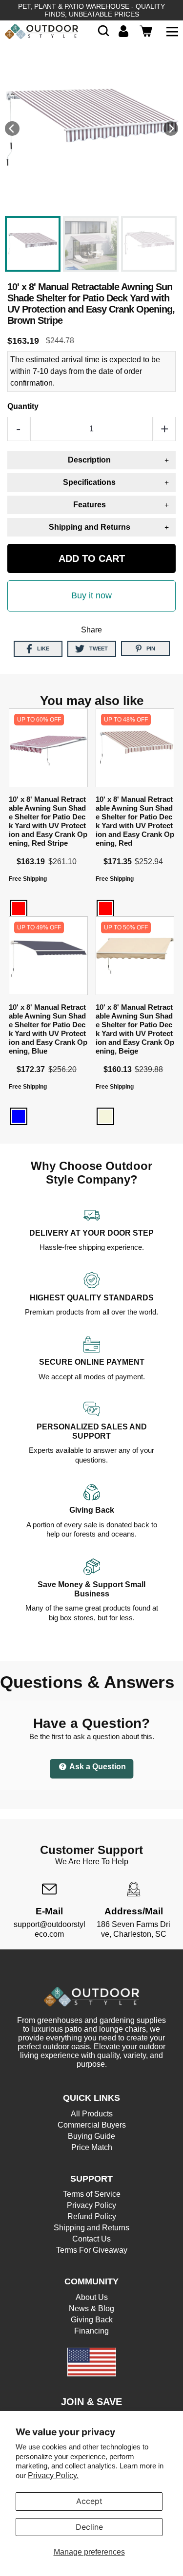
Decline (89, 2527)
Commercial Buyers (92, 2125)
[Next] (171, 129)
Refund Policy (92, 2216)
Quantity (23, 406)
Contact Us (91, 2239)
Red (19, 908)
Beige (105, 1116)
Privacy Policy (91, 2205)
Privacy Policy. (53, 2475)
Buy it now (91, 595)
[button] (103, 31)
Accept (89, 2501)
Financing (91, 2331)
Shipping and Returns (91, 2228)
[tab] (91, 460)
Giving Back (92, 2320)
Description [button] (89, 460)
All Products (92, 2114)
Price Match (92, 2147)
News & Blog (91, 2308)
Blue (19, 1116)
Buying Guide (91, 2136)
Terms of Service (92, 2194)
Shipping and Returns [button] (90, 527)
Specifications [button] (89, 482)
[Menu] (172, 31)
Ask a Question (97, 1767)
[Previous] (12, 129)
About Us (92, 2297)
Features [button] (90, 505)
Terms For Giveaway (92, 2250)
